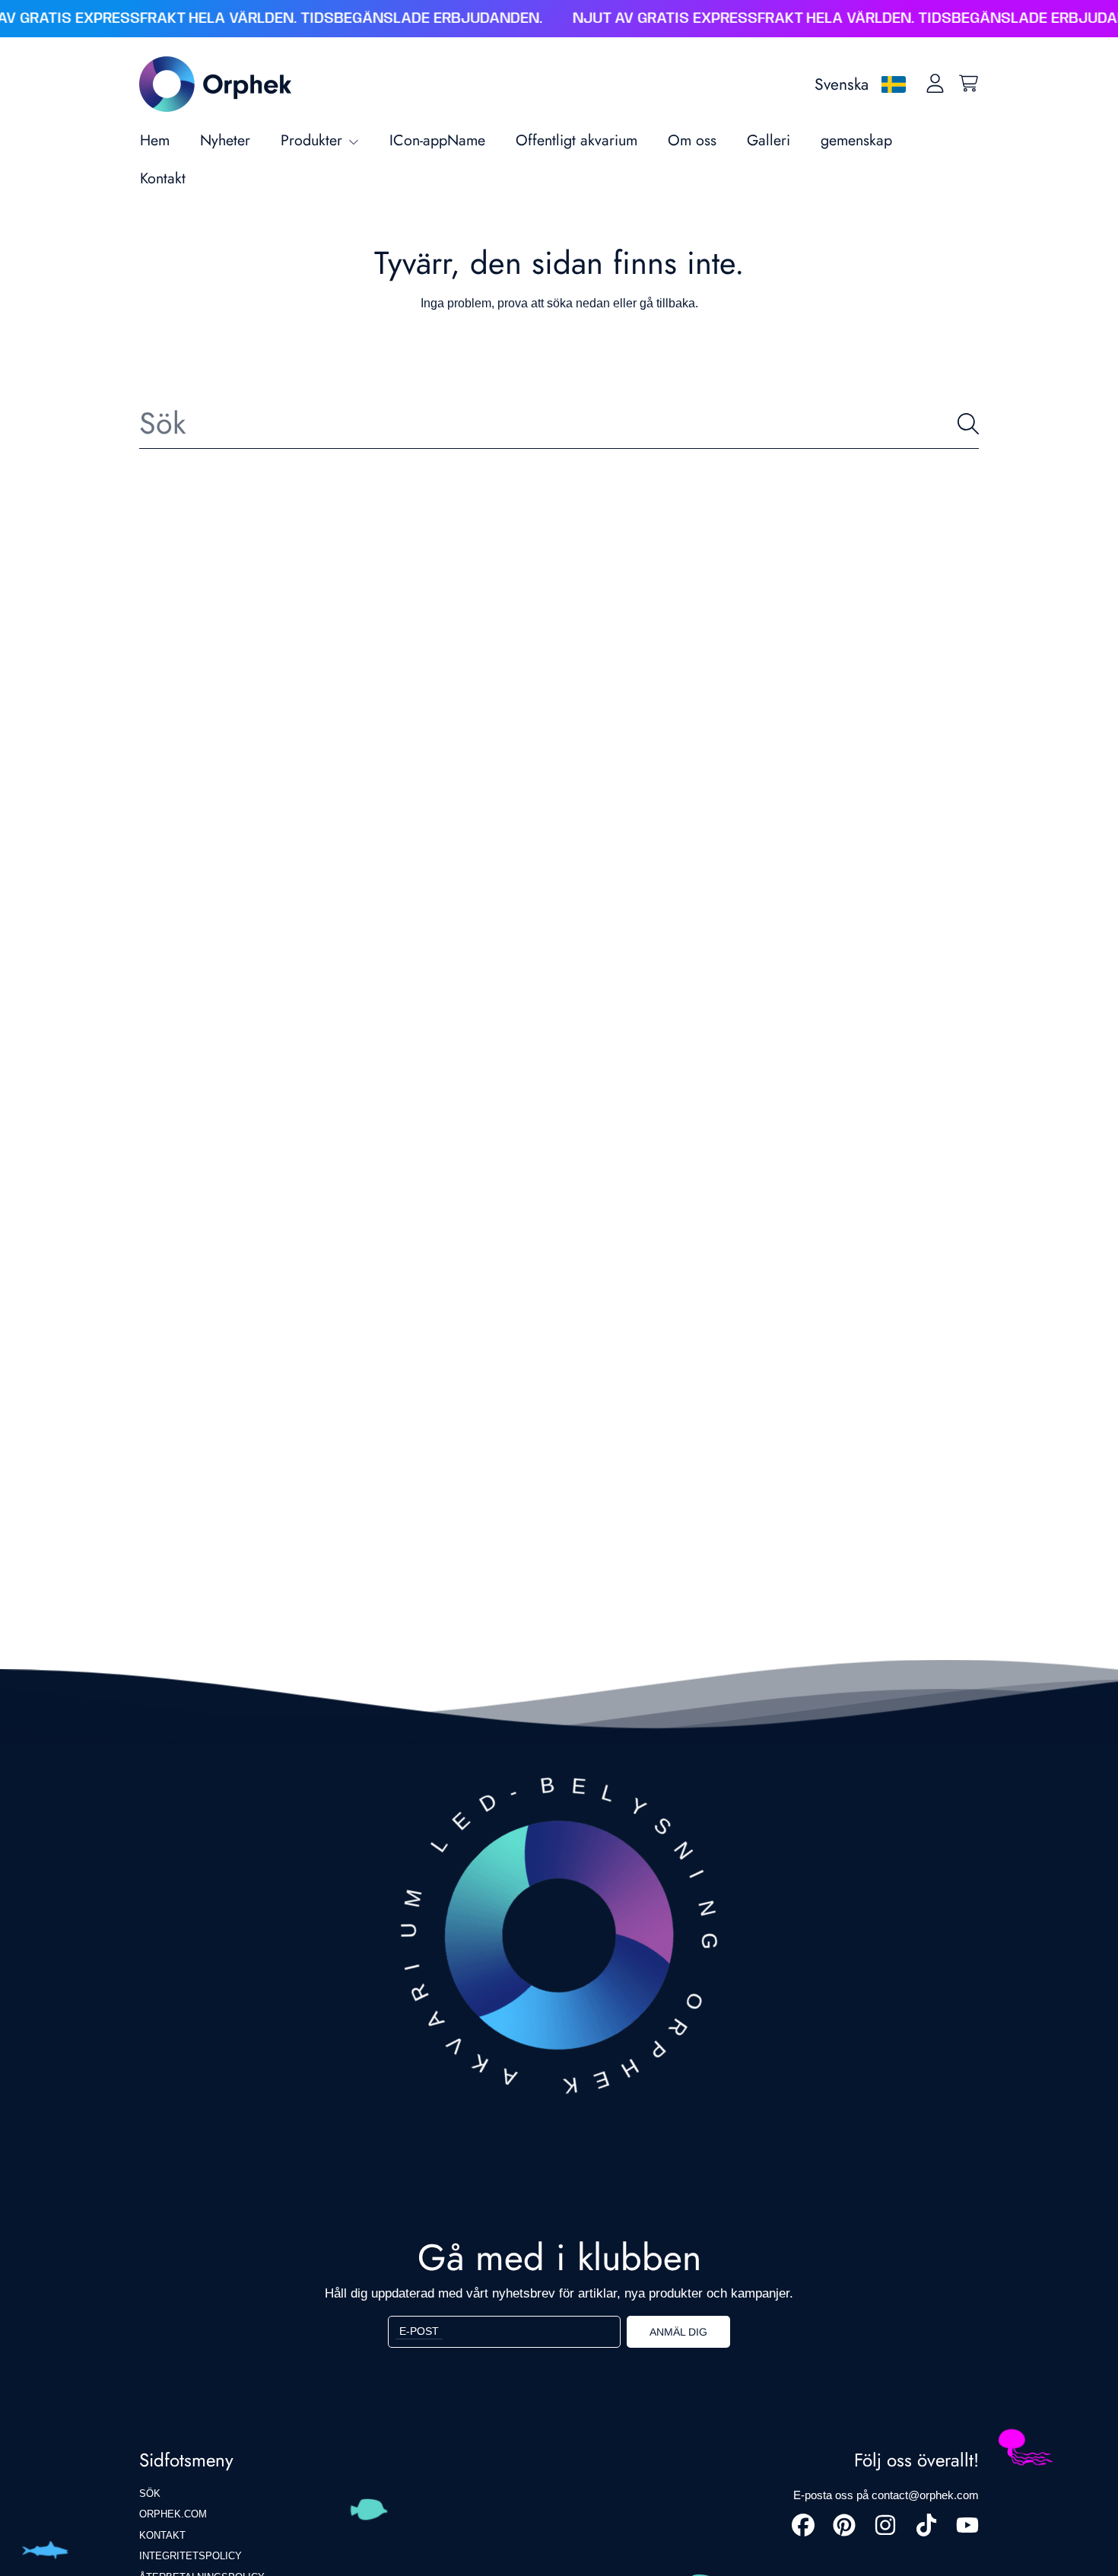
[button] (968, 84)
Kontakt (162, 2535)
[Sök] (968, 424)
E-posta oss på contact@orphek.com (886, 2495)
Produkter (314, 140)
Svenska (842, 84)
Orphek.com (173, 2514)
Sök (150, 2493)
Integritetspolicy (191, 2556)
